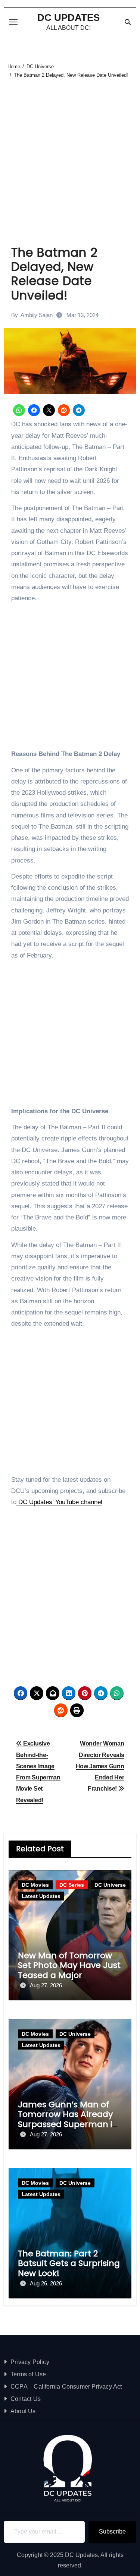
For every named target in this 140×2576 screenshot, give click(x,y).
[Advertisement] (70, 153)
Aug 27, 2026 (46, 1985)
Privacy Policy (30, 2362)
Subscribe (112, 2531)
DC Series (72, 1885)
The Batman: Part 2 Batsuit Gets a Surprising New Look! (69, 2263)
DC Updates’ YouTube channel (59, 1502)
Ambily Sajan (37, 315)
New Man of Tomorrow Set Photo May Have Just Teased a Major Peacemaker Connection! (69, 1975)
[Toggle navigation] (13, 22)
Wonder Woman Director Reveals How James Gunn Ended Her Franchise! (100, 1766)
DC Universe (110, 1885)
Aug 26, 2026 (46, 2283)
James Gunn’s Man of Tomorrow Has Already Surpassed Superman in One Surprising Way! (68, 2119)
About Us (23, 2411)
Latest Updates (41, 1896)
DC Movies (35, 1885)
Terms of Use (28, 2374)
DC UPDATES (69, 18)
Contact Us (26, 2399)
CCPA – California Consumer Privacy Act (66, 2387)
